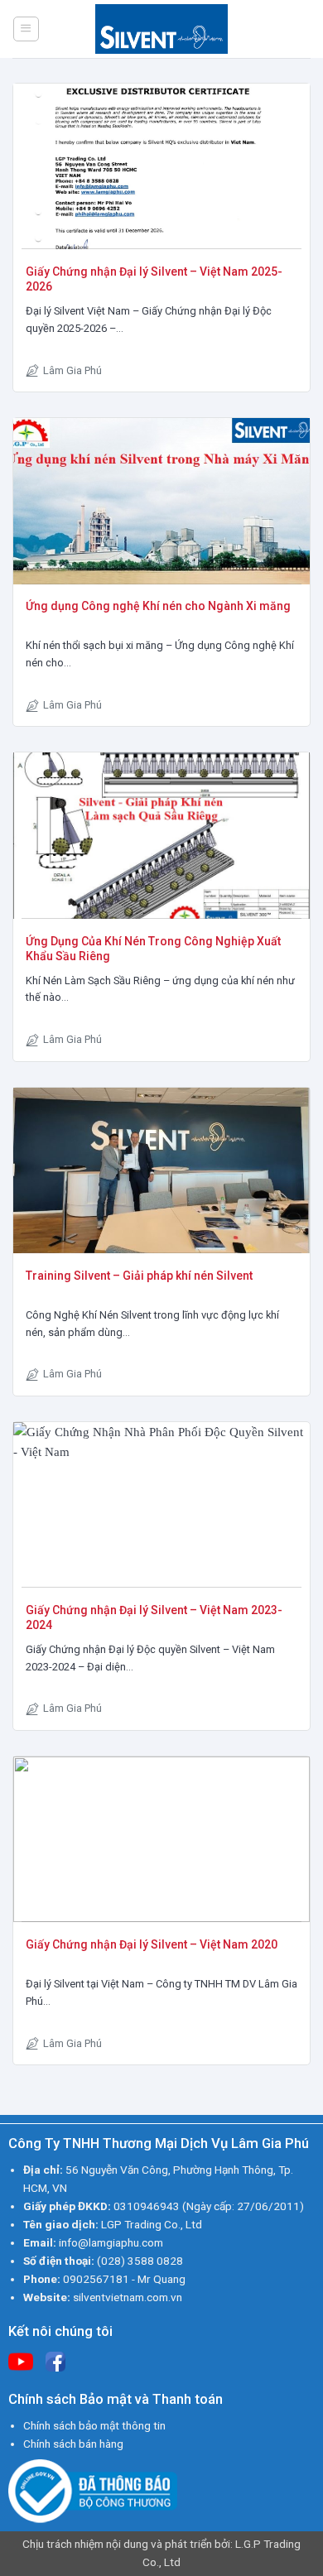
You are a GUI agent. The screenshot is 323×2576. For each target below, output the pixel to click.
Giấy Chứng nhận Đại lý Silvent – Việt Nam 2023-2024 (154, 1617)
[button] (26, 29)
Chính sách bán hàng (73, 2444)
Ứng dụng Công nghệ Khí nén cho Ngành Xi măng (158, 606)
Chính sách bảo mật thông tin (94, 2425)
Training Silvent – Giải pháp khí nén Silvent (139, 1276)
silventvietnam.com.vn (128, 2297)
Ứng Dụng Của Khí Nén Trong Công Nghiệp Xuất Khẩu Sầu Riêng (153, 949)
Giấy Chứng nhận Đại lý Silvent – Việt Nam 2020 (152, 1944)
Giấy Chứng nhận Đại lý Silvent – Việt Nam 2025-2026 (154, 279)
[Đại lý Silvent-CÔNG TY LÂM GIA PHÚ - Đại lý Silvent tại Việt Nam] (161, 29)
